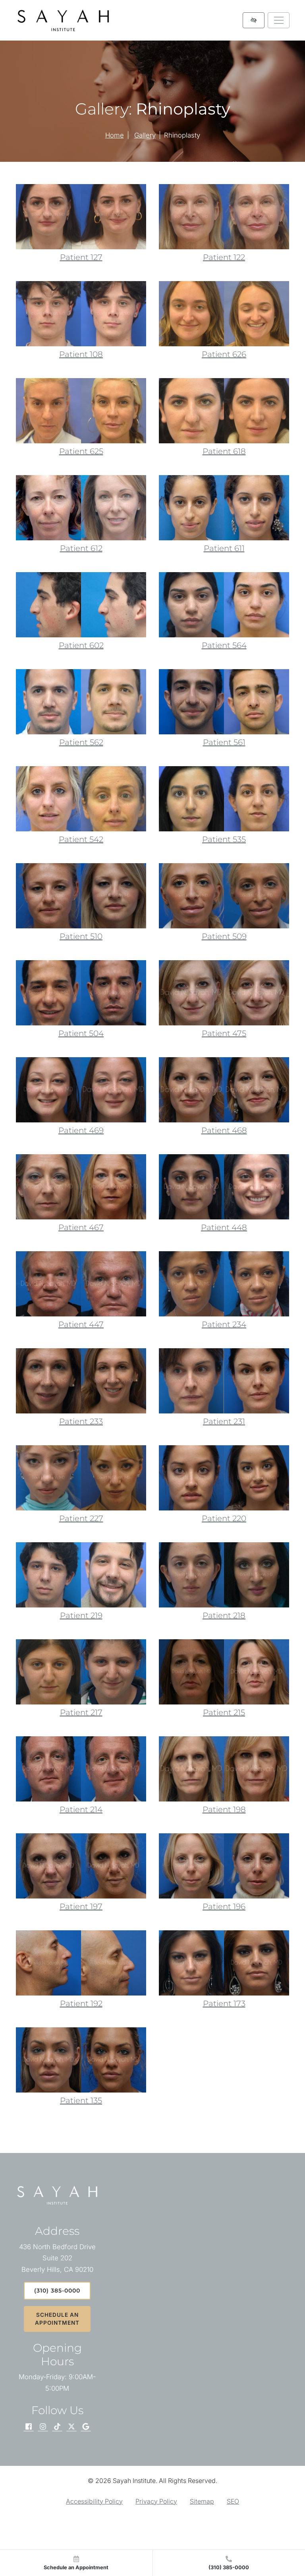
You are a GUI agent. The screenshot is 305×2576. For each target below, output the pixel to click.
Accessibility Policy (94, 2501)
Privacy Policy (156, 2501)
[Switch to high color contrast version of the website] (254, 20)
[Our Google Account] (86, 2427)
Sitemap (202, 2501)
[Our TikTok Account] (57, 2427)
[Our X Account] (71, 2427)
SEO (233, 2501)
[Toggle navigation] (279, 20)
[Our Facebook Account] (29, 2427)
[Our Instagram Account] (43, 2427)
